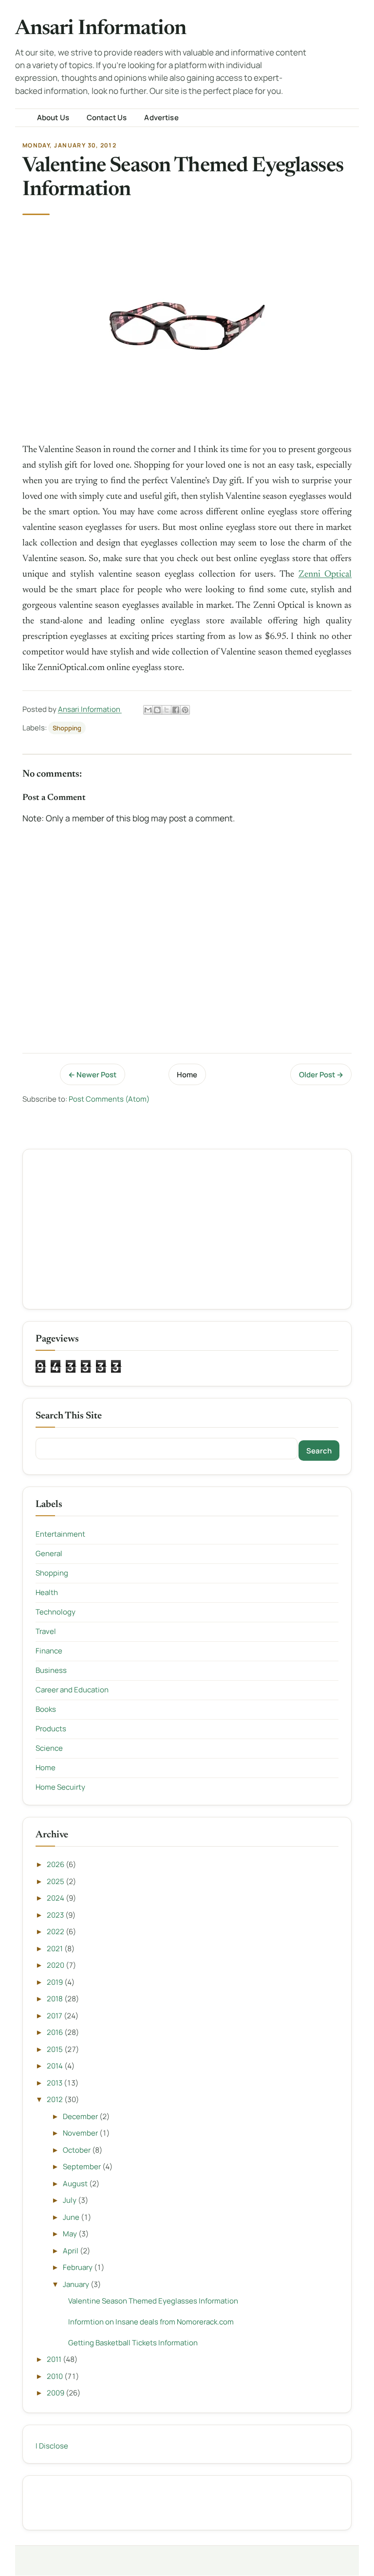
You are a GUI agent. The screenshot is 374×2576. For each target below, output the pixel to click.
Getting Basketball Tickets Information (133, 2343)
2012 (56, 2099)
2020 (56, 1965)
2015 (56, 2049)
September (83, 2167)
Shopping (67, 728)
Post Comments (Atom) (109, 1099)
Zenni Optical (325, 574)
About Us (53, 118)
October (77, 2150)
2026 (56, 1864)
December (81, 2116)
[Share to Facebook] (176, 710)
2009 (56, 2393)
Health (47, 1592)
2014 (56, 2066)
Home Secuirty (60, 1787)
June (72, 2217)
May (71, 2234)
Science (49, 1748)
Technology (56, 1612)
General (49, 1553)
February (78, 2267)
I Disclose (52, 2446)
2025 (56, 1881)
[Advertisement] (187, 1229)
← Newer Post (92, 1075)
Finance (49, 1651)
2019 (56, 1982)
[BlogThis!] (157, 710)
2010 (56, 2376)
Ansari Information (101, 29)
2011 (55, 2359)
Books (46, 1709)
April (71, 2251)
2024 (56, 1898)
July (70, 2200)
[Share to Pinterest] (185, 710)
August (76, 2184)
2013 (55, 2083)
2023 (56, 1915)
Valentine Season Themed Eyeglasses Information (153, 2301)
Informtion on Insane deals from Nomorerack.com (151, 2322)
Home (187, 1075)
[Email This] (148, 710)
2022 (56, 1932)
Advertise (161, 118)
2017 (55, 2016)
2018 (56, 1999)
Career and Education (72, 1690)
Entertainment (60, 1534)
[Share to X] (167, 710)
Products (51, 1729)
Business (51, 1670)
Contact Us (107, 118)
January (77, 2284)
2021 (56, 1949)
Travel (46, 1631)
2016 (56, 2032)
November (81, 2133)
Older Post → (321, 1075)
